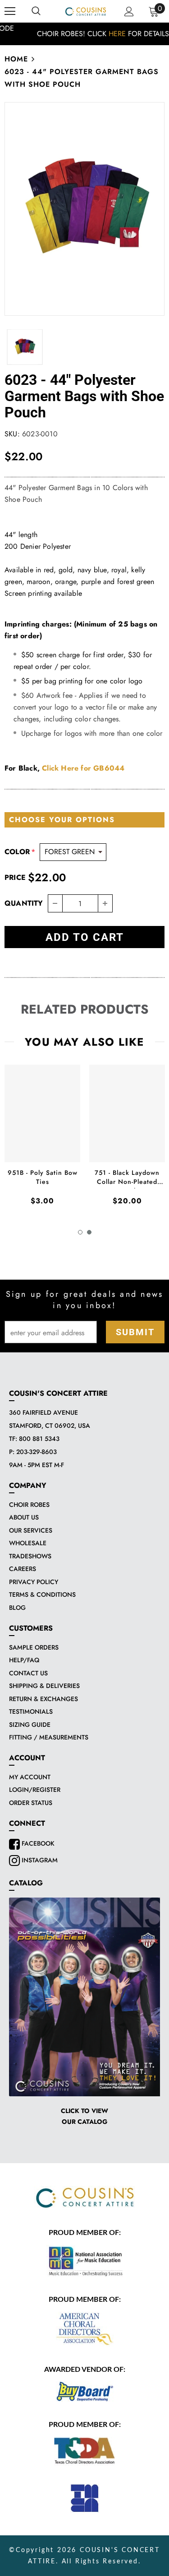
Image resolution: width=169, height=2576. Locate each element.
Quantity (24, 903)
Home (16, 59)
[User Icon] (129, 12)
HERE (98, 34)
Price (15, 877)
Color (20, 852)
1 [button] (80, 1232)
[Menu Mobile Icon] (10, 11)
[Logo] (86, 11)
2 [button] (89, 1232)
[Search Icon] (36, 11)
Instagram (39, 1860)
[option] (84, 34)
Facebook (37, 1843)
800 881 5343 (39, 1439)
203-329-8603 (37, 1452)
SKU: (12, 434)
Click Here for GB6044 (83, 768)
